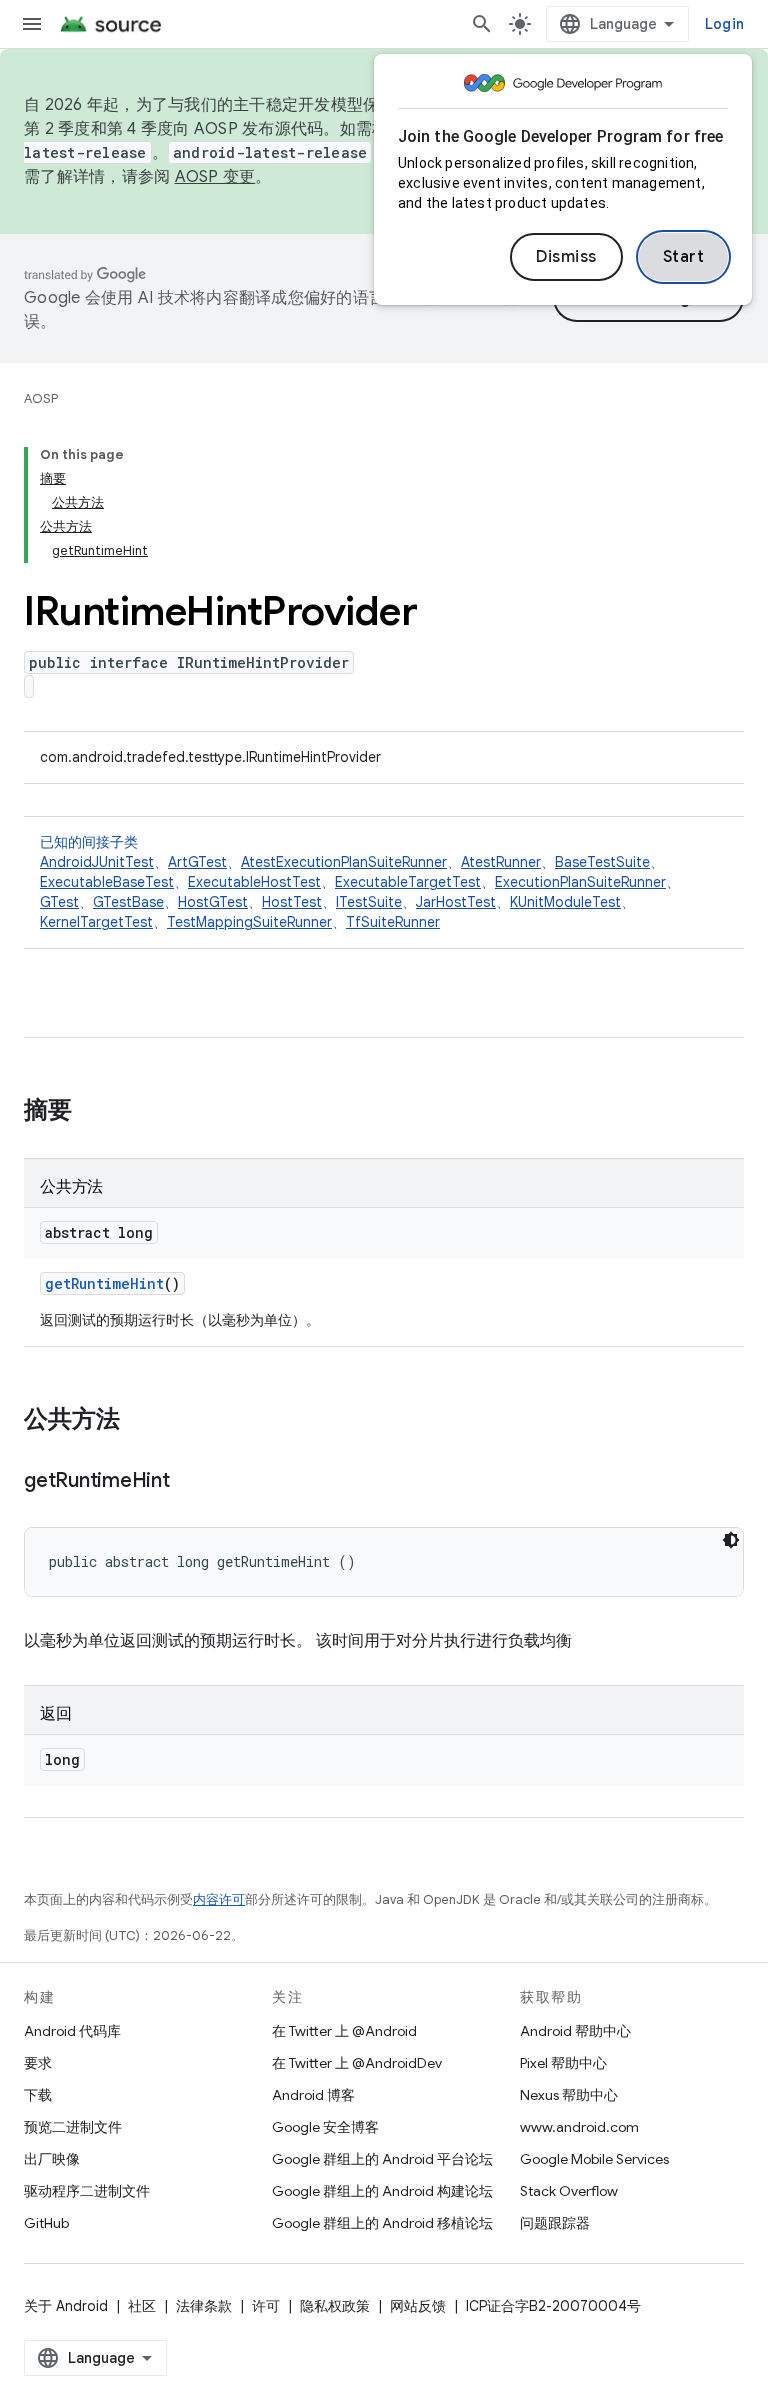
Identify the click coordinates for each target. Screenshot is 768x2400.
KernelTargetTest (96, 922)
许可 (266, 2306)
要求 (38, 2063)
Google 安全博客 (325, 2127)
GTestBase (128, 902)
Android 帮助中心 (575, 2031)
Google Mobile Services (594, 2159)
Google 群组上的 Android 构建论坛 (382, 2191)
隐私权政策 (335, 2306)
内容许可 (219, 1899)
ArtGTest (197, 862)
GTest (59, 902)
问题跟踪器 (555, 2223)
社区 (142, 2306)
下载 (38, 2095)
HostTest (292, 902)
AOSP (41, 398)
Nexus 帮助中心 (569, 2095)
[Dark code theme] (731, 1540)
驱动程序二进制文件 (87, 2191)
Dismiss (566, 257)
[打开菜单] (32, 24)
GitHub (46, 2223)
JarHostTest (456, 902)
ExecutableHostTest (254, 882)
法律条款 (204, 2306)
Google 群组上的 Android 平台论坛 (382, 2159)
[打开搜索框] (482, 24)
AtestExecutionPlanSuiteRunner (344, 862)
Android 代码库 (72, 2031)
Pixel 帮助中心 (563, 2063)
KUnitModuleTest (565, 902)
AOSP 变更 (215, 177)
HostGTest (213, 902)
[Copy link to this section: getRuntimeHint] (190, 1482)
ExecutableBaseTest (107, 882)
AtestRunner (501, 862)
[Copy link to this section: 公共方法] (140, 1421)
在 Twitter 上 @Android (344, 2031)
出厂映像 (52, 2159)
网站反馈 (418, 2306)
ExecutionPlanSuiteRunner (580, 882)
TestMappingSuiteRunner (249, 922)
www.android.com (579, 2127)
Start (684, 257)
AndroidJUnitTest (97, 862)
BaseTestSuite (602, 862)
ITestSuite (369, 902)
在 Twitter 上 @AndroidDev (357, 2063)
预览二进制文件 (73, 2127)
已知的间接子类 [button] (360, 882)
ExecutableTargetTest (408, 882)
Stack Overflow (569, 2191)
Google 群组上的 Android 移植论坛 (382, 2223)
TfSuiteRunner (393, 922)
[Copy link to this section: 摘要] (92, 1112)
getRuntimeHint (104, 1283)
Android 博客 (313, 2095)
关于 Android (66, 2306)
